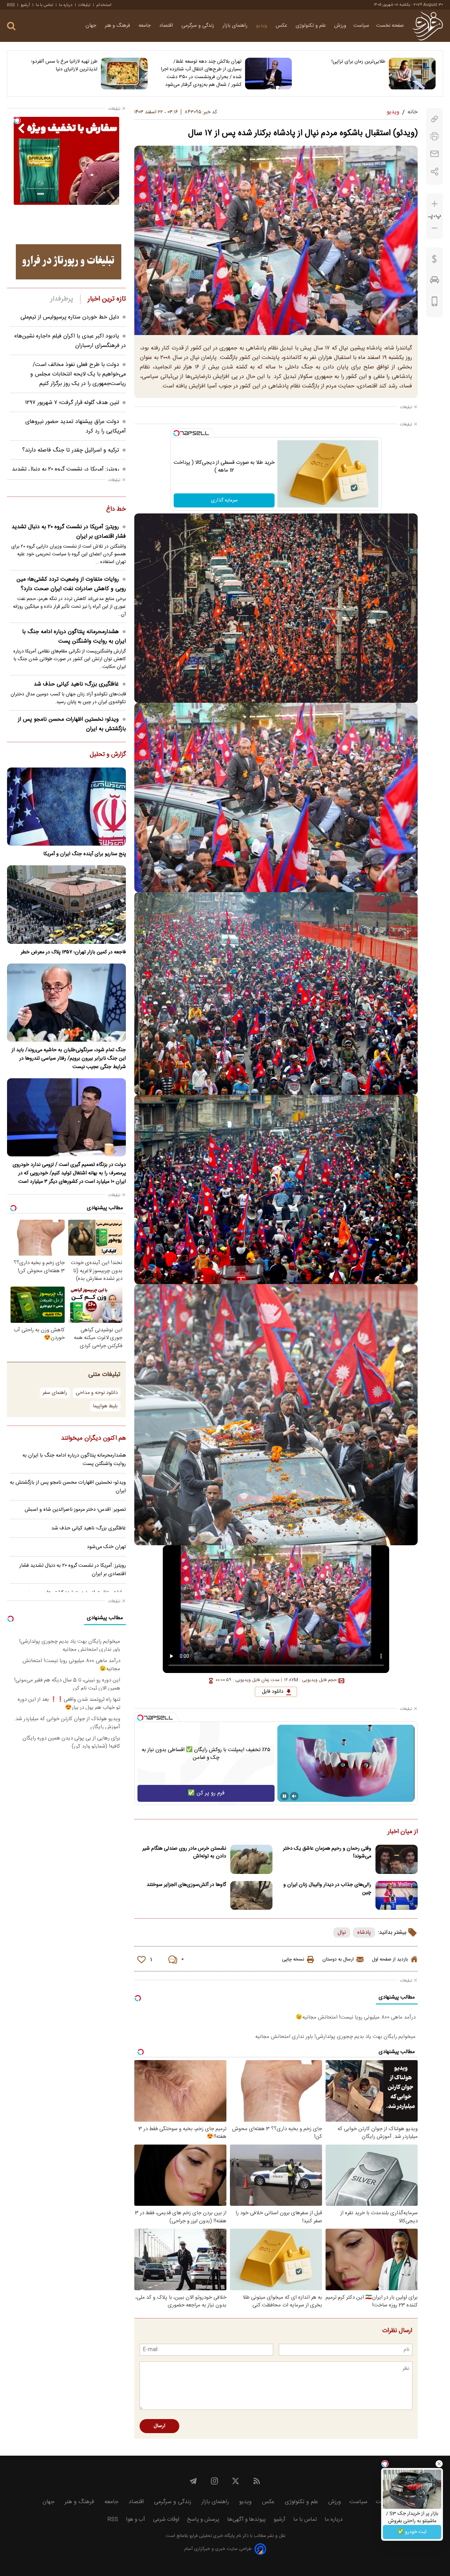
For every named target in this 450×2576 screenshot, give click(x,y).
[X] (236, 2481)
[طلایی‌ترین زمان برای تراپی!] (412, 74)
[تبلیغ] (69, 262)
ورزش (340, 26)
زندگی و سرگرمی (198, 26)
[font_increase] (435, 204)
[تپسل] (176, 433)
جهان (92, 26)
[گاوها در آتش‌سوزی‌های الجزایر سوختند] (251, 1896)
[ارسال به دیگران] (435, 154)
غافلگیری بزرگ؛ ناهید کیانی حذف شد (76, 684)
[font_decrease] (435, 228)
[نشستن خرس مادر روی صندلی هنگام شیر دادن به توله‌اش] (251, 1859)
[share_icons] (435, 172)
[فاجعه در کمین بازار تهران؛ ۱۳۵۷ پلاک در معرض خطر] (66, 904)
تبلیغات (84, 5)
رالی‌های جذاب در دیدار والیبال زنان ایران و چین (327, 1889)
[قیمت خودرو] (435, 282)
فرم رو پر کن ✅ (206, 1793)
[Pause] (284, 1796)
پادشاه (364, 1933)
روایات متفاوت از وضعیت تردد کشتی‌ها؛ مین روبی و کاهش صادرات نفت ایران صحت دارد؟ (71, 584)
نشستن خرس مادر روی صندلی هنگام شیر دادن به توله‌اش (184, 1852)
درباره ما (66, 5)
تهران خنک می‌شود (106, 1547)
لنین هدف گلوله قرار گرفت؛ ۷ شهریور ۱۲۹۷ (72, 403)
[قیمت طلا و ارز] (435, 261)
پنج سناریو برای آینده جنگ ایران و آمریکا (85, 854)
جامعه (145, 26)
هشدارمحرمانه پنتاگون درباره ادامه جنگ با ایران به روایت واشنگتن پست (74, 637)
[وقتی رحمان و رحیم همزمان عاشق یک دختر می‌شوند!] (397, 1859)
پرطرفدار (62, 299)
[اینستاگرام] (214, 2481)
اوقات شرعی (166, 2520)
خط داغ (116, 510)
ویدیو (262, 26)
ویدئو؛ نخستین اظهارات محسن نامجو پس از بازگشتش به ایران (72, 724)
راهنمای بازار (236, 26)
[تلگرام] (193, 2481)
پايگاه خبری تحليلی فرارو (211, 2536)
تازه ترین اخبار (107, 299)
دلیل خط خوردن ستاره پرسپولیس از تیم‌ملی (70, 317)
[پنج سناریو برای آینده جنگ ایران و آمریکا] (66, 807)
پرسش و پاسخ (203, 2520)
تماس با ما (44, 5)
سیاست (361, 26)
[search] (11, 26)
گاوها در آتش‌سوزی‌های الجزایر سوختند (186, 1885)
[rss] (257, 2481)
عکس (282, 26)
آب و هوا (136, 2520)
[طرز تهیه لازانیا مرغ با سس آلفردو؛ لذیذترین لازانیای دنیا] (124, 74)
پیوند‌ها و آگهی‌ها (246, 2520)
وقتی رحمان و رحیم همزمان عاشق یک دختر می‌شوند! (327, 1852)
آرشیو (25, 5)
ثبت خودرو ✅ (412, 2532)
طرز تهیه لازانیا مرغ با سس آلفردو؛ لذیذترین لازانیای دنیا (64, 65)
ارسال (159, 2426)
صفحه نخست (390, 26)
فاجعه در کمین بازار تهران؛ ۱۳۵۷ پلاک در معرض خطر (73, 952)
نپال (342, 1933)
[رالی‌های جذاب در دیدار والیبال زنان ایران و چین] (397, 1896)
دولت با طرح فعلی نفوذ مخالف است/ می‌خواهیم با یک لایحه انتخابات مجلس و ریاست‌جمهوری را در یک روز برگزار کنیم (78, 374)
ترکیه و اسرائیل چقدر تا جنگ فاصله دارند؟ (71, 450)
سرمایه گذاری (224, 500)
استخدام (104, 5)
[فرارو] (428, 26)
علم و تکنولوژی (311, 26)
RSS (11, 5)
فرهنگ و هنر (118, 26)
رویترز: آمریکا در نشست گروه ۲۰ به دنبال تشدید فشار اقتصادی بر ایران (69, 532)
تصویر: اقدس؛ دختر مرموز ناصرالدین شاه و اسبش (75, 1510)
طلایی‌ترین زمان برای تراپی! (358, 62)
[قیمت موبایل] (435, 303)
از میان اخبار (403, 1832)
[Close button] (439, 2464)
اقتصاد (167, 26)
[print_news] (435, 136)
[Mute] (294, 1796)
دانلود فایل (273, 1692)
